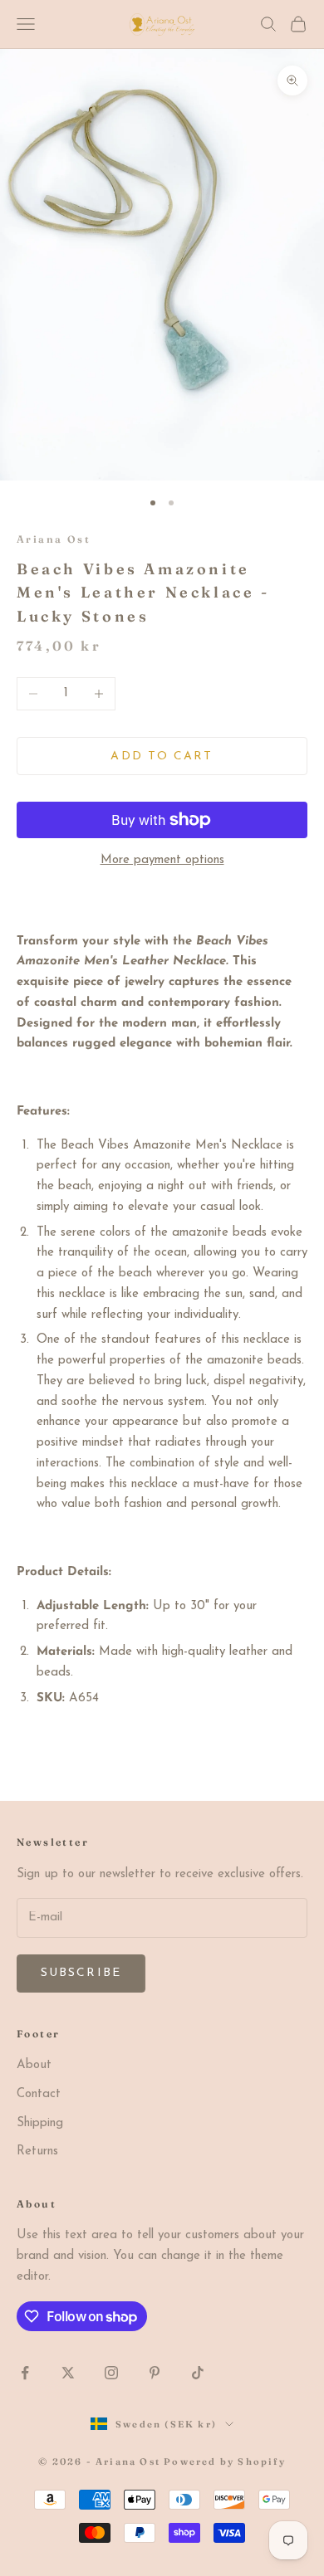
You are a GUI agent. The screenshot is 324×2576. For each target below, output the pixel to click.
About (34, 2065)
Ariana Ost (54, 539)
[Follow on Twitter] (68, 2373)
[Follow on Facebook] (25, 2373)
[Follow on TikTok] (198, 2373)
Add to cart (162, 756)
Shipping (40, 2123)
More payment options (162, 860)
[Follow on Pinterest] (155, 2373)
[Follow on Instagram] (111, 2373)
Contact (39, 2094)
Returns (37, 2152)
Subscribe (81, 1973)
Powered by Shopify (225, 2461)
